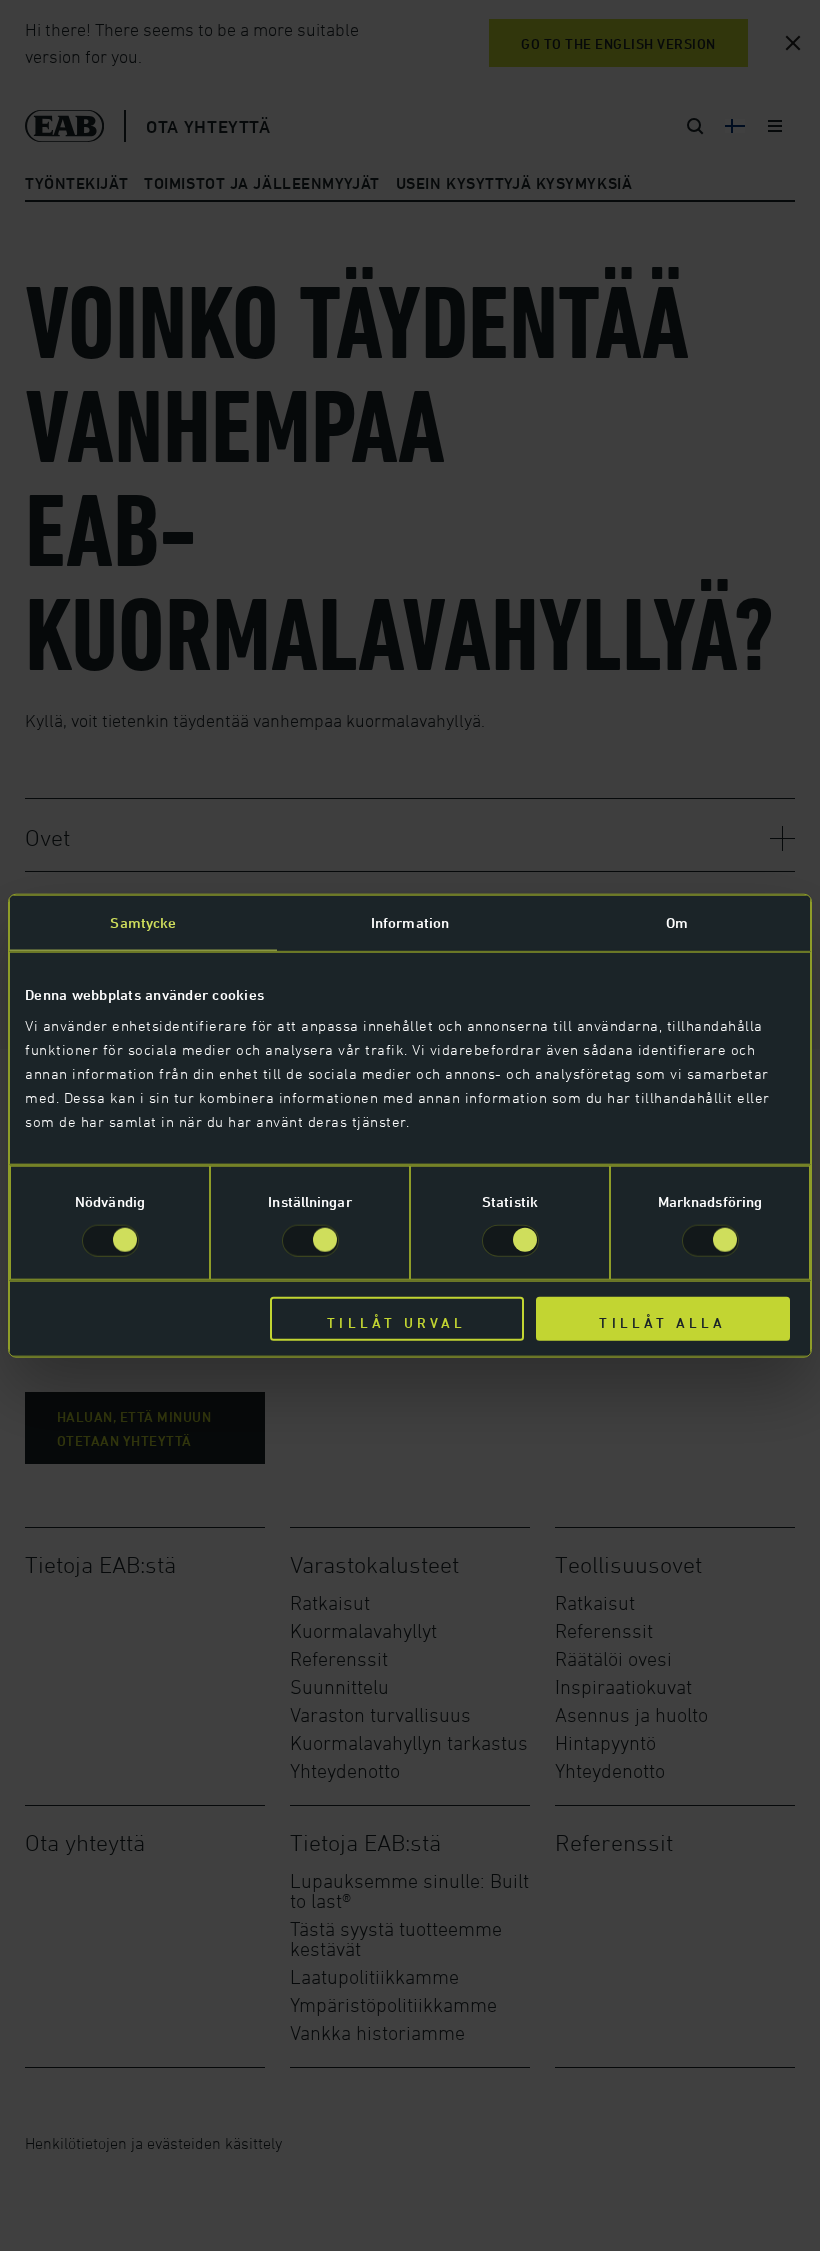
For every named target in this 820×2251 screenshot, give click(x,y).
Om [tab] (677, 921)
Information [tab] (410, 921)
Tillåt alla (662, 1322)
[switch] (310, 1240)
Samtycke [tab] (143, 921)
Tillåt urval (396, 1322)
